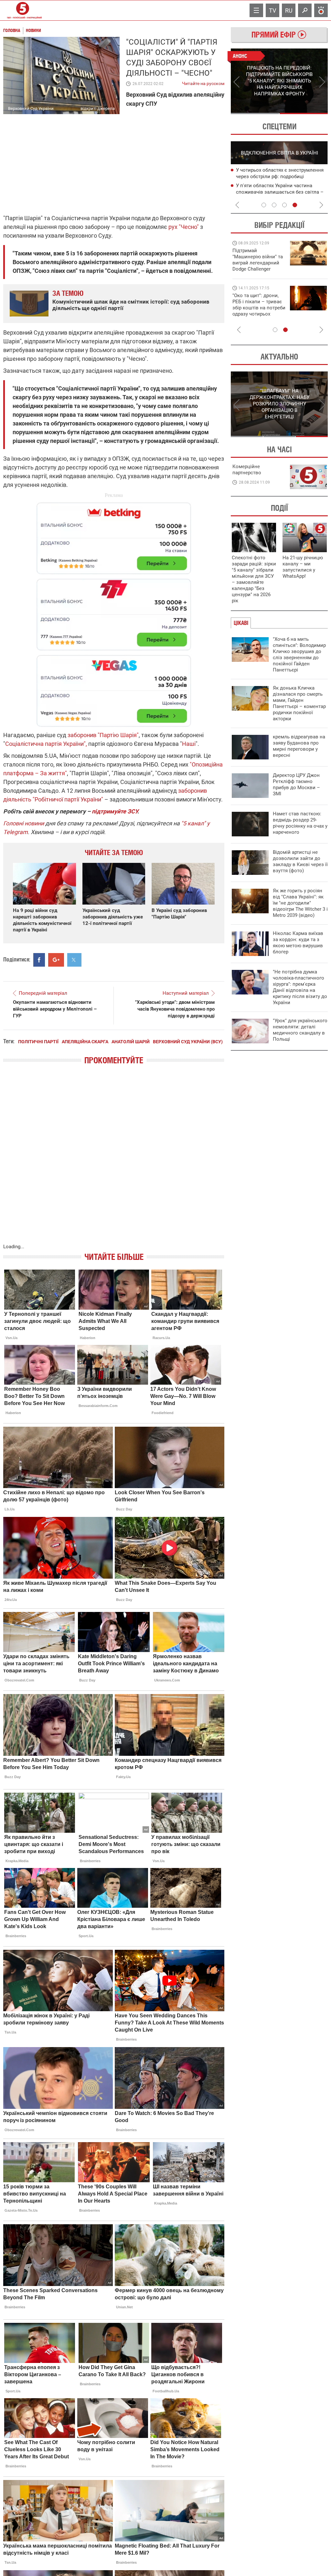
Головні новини (24, 823)
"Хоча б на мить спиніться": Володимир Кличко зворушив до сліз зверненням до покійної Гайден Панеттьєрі (299, 655)
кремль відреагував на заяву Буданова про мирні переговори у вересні (299, 746)
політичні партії (38, 1042)
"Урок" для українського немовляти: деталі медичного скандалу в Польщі (300, 1030)
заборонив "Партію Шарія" (102, 735)
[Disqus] (114, 1161)
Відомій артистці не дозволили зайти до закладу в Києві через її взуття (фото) (300, 861)
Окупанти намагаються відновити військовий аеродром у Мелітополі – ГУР (55, 1009)
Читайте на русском (203, 82)
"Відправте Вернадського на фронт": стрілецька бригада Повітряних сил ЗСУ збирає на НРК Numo (255, 311)
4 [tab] (295, 205)
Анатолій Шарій (131, 1042)
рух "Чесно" (184, 227)
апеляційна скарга (85, 1042)
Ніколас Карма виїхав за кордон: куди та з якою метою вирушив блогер (298, 943)
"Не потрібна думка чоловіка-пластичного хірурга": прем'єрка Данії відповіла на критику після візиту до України (300, 987)
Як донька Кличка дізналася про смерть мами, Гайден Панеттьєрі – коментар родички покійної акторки (299, 703)
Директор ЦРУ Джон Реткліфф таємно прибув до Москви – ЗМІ (296, 784)
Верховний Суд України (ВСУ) (188, 1042)
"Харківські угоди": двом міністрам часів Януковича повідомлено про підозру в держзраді (175, 1009)
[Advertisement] (114, 612)
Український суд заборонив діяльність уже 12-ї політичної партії (113, 917)
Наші (189, 744)
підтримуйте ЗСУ (115, 811)
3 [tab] (284, 205)
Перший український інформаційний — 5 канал (23, 10)
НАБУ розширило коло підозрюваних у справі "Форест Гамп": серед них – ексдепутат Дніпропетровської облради (282, 177)
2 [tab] (304, 113)
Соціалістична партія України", (46, 744)
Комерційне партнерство (247, 470)
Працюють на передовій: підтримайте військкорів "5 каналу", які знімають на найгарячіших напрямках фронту (259, 269)
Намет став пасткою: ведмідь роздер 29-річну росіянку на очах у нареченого (300, 823)
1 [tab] (255, 113)
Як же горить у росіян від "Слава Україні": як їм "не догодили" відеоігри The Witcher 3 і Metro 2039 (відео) (300, 903)
